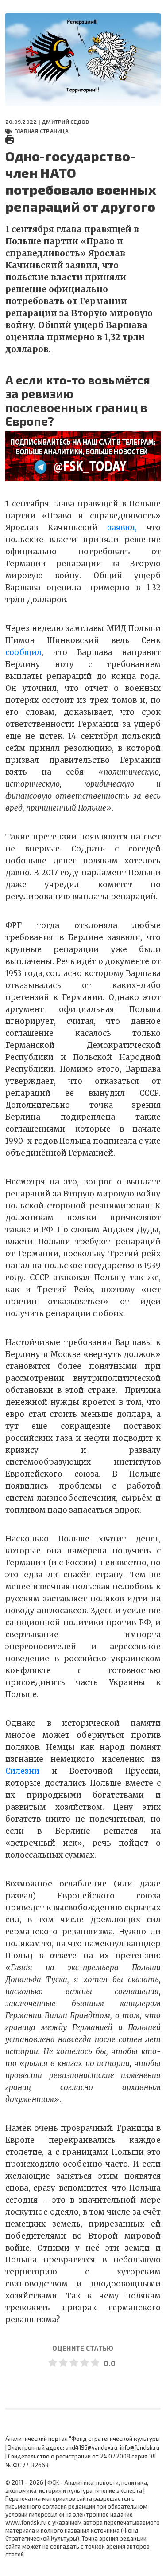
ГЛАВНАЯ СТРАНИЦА (41, 131)
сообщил (23, 652)
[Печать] (10, 139)
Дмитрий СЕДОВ (65, 122)
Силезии (22, 1771)
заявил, (122, 528)
